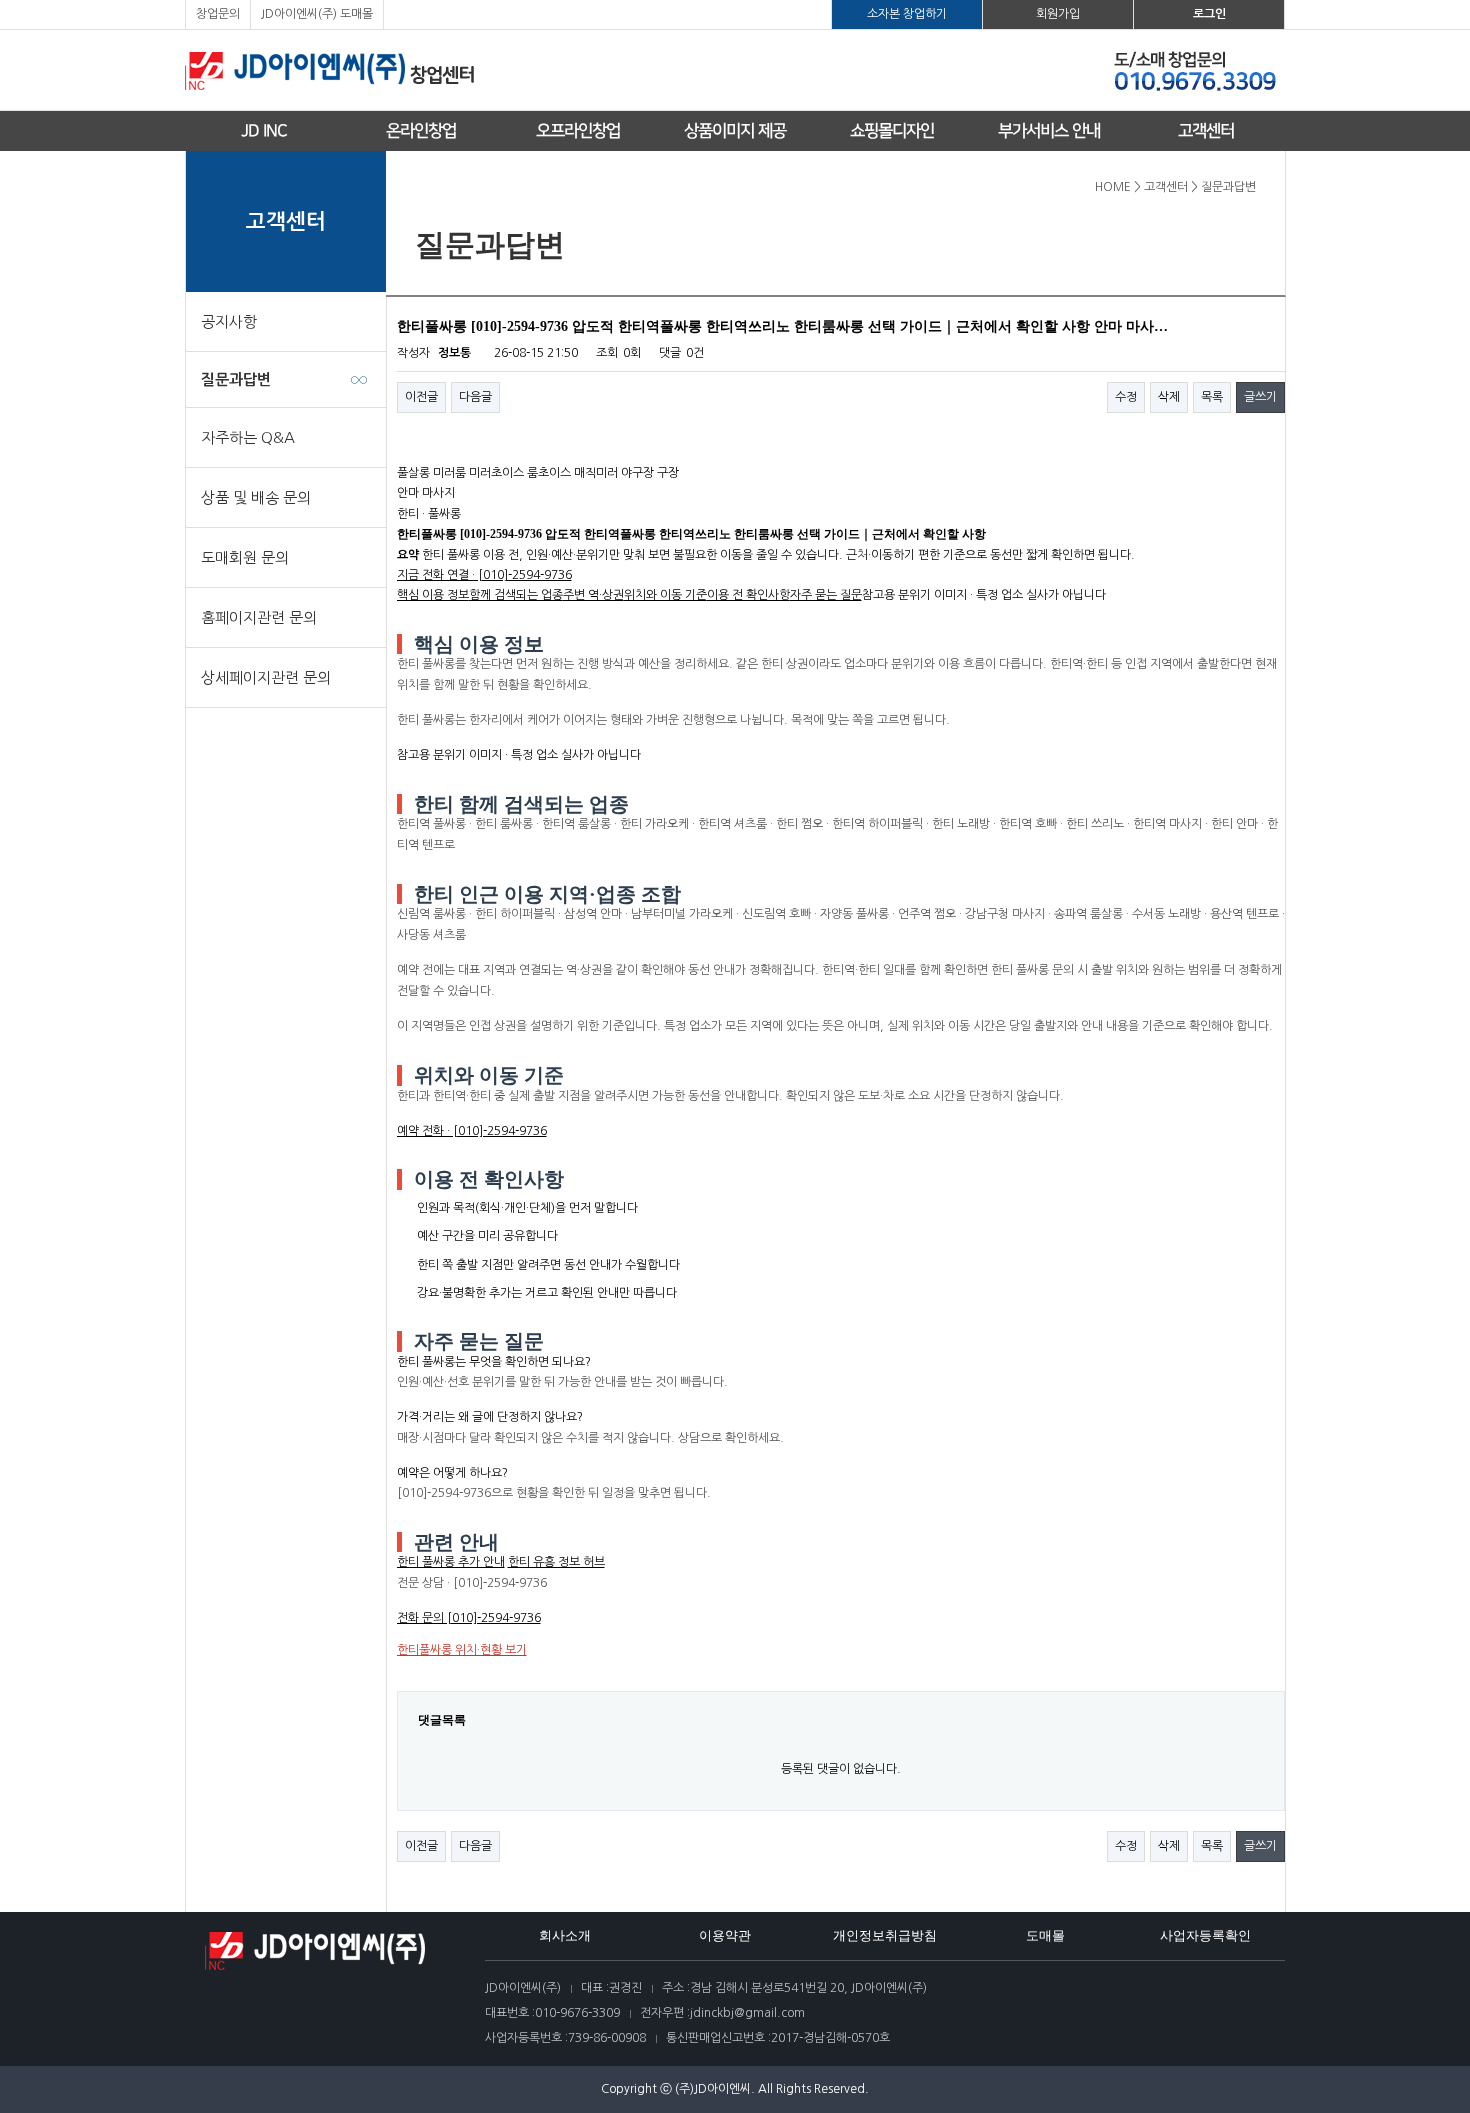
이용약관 (725, 1935)
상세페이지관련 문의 (266, 677)
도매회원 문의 (245, 557)
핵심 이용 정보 (433, 595)
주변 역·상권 (593, 595)
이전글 (421, 397)
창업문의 (218, 14)
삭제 (1169, 397)
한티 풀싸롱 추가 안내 (451, 1562)
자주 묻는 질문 (826, 595)
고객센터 (1206, 131)
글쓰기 (1260, 397)
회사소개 (565, 1935)
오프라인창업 (578, 131)
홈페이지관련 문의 (259, 617)
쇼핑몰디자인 (892, 131)
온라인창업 (421, 131)
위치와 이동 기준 (665, 595)
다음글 (475, 397)
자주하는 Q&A (248, 437)
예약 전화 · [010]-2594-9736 (472, 1131)
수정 (1126, 397)
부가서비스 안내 (1049, 131)
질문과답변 (236, 379)
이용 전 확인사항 (748, 595)
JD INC (264, 131)
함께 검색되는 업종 (516, 595)
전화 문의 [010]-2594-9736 (469, 1618)
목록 (1212, 397)
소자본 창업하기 (907, 14)
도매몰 (1045, 1935)
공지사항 (229, 321)
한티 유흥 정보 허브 (556, 1562)
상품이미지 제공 (735, 131)
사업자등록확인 (1205, 1935)
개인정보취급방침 (885, 1935)
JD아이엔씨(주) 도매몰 (317, 14)
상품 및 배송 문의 (256, 497)
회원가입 (1058, 14)
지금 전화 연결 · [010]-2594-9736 (484, 575)
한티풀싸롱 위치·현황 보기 (462, 1650)
